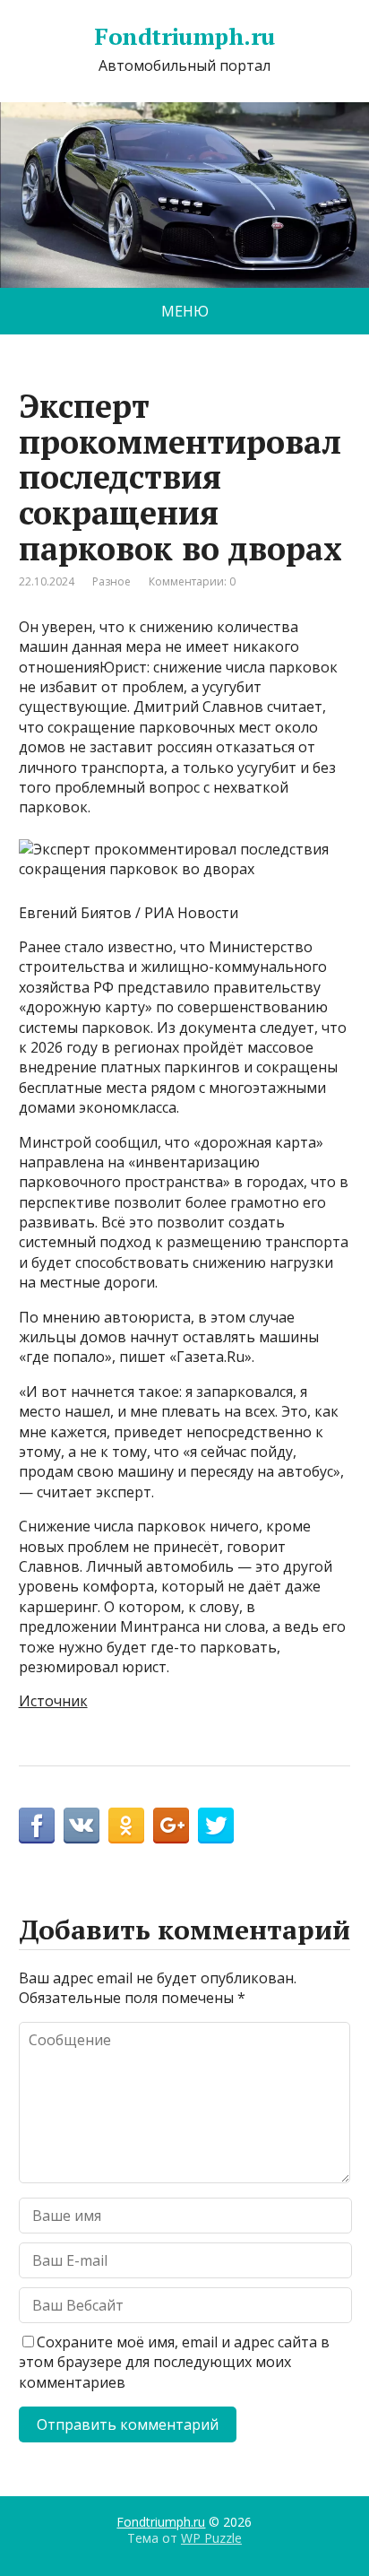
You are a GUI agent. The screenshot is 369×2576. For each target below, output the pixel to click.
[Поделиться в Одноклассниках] (126, 1826)
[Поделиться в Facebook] (37, 1826)
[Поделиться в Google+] (171, 1826)
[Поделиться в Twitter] (216, 1826)
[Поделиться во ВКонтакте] (82, 1826)
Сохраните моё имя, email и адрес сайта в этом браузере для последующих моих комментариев (174, 2362)
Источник (53, 1701)
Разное (112, 581)
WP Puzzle (211, 2538)
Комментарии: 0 (192, 581)
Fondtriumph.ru (184, 37)
